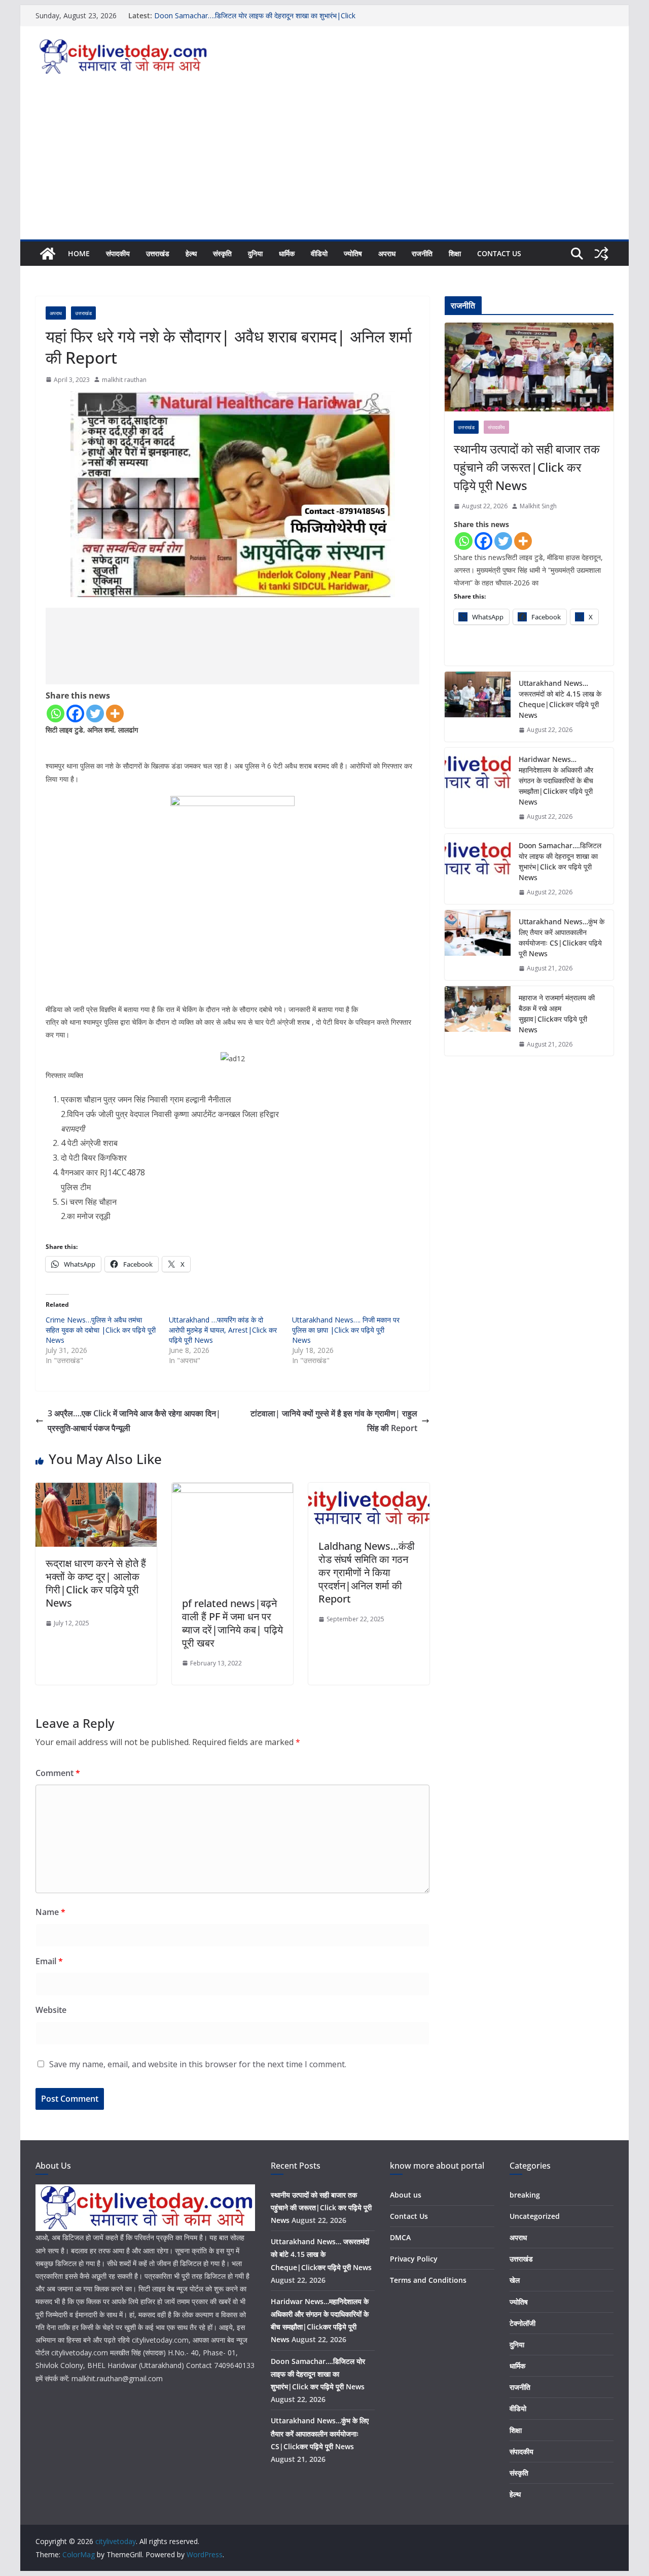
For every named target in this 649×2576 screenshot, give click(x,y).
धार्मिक (287, 253)
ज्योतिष (353, 253)
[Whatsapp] (56, 713)
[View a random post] (601, 254)
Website (51, 2010)
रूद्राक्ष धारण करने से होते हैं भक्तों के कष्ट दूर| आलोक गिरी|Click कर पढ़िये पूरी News (96, 1583)
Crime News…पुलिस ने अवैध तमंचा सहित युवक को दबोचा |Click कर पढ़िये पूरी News (101, 1330)
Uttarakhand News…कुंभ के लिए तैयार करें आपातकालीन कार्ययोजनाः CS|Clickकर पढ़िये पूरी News (562, 937)
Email (49, 1961)
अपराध (387, 253)
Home (79, 253)
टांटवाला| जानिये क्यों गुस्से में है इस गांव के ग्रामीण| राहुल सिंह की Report (334, 1421)
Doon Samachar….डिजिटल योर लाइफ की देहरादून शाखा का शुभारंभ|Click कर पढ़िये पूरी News (560, 861)
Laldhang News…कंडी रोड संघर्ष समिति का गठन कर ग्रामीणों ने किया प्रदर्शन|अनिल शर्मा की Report (367, 1572)
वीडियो (319, 253)
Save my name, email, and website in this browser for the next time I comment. (198, 2064)
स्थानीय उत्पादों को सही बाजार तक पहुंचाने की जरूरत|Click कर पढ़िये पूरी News (527, 467)
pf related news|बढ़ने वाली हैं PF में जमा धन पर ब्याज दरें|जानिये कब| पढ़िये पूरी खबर (232, 1623)
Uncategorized (535, 2216)
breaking (525, 2195)
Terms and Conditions (428, 2280)
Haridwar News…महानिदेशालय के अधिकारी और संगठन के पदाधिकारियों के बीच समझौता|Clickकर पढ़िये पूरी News (556, 780)
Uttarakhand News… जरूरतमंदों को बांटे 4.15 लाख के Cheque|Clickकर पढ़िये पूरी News (560, 699)
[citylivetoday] (48, 254)
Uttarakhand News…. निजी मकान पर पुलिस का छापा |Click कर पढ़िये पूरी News (346, 1330)
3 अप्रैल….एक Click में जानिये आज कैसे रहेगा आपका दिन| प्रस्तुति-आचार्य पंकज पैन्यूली (134, 1421)
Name (50, 1912)
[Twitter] (95, 713)
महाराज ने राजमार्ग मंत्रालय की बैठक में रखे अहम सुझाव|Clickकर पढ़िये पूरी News (557, 1014)
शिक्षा (455, 253)
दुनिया (255, 253)
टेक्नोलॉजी (522, 2323)
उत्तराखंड (158, 253)
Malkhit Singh (538, 506)
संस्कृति (222, 253)
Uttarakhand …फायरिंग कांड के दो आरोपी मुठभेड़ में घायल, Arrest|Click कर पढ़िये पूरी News (223, 1330)
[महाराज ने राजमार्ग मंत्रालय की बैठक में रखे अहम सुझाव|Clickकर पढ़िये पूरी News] (478, 1021)
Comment (58, 1773)
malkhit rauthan (124, 380)
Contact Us (499, 253)
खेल (515, 2280)
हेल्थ (191, 253)
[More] (115, 713)
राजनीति (422, 253)
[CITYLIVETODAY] (145, 2191)
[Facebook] (75, 713)
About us (406, 2195)
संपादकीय (118, 253)
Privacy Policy (414, 2259)
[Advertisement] (324, 163)
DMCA (400, 2237)
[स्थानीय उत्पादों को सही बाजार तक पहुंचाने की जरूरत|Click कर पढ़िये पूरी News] (529, 367)
